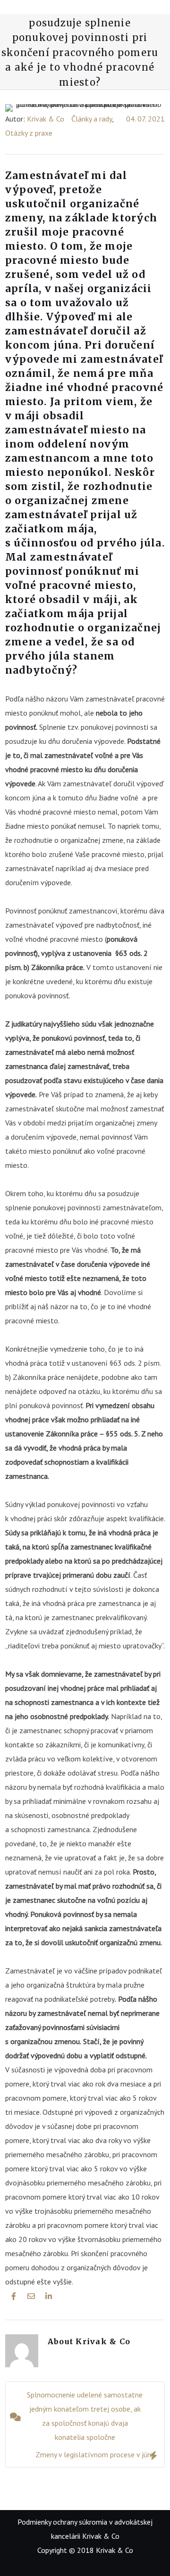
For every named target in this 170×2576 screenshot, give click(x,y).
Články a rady (92, 119)
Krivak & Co (46, 119)
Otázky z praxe (29, 133)
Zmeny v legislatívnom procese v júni (94, 2454)
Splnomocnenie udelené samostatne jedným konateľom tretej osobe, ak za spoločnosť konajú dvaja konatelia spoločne (85, 2416)
